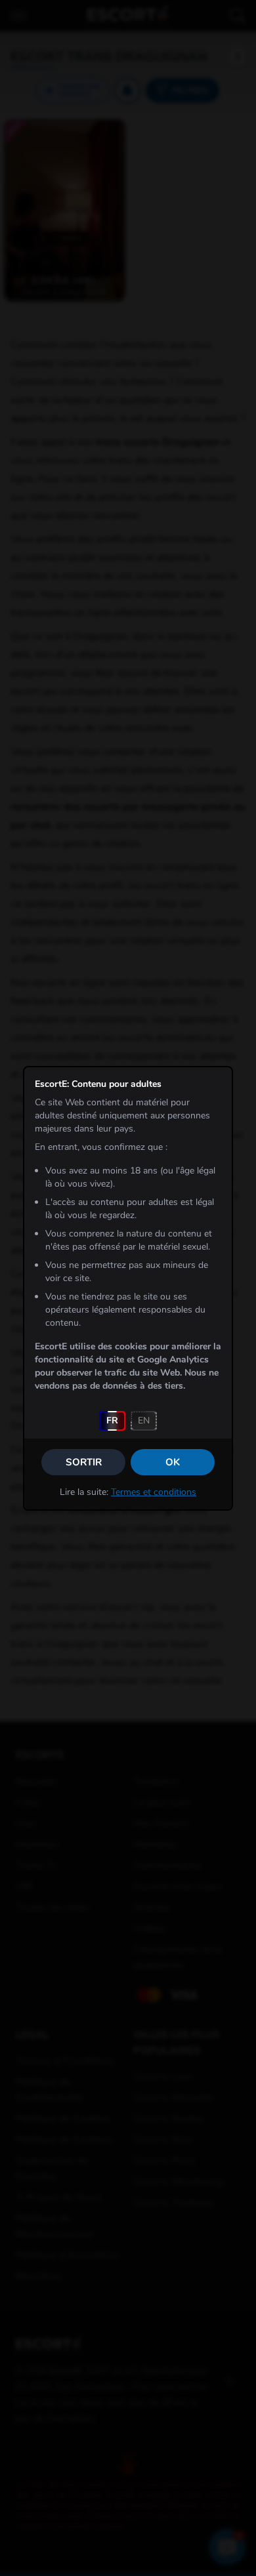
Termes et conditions (154, 1492)
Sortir (84, 1462)
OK (173, 1462)
